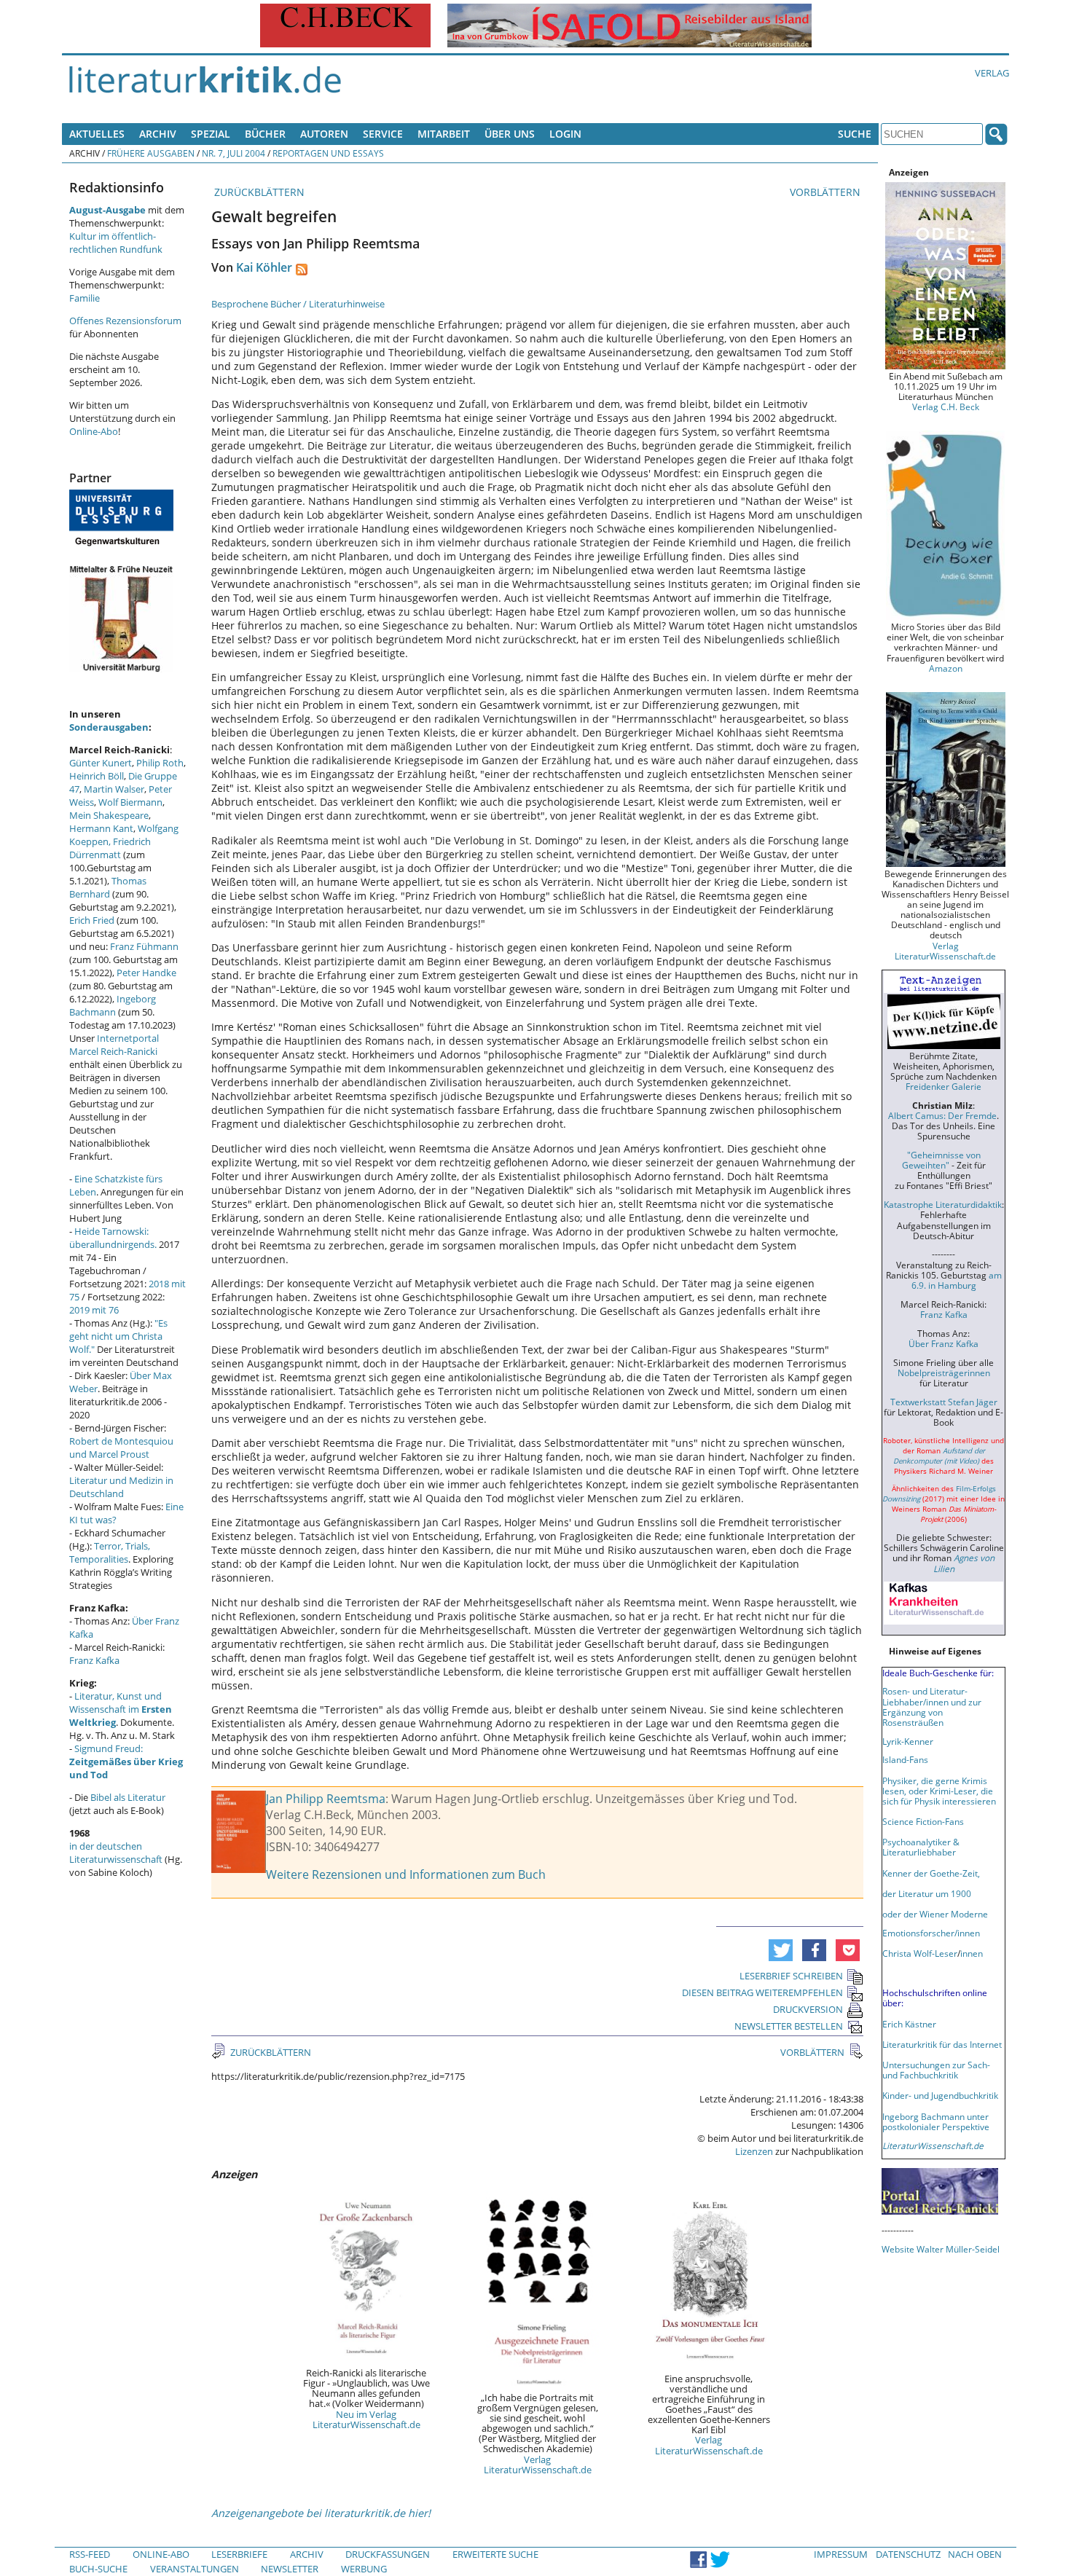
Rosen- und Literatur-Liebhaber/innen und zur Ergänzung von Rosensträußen (932, 1706)
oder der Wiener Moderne (935, 1914)
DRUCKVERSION (808, 2009)
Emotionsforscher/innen (931, 1933)
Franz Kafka (94, 1660)
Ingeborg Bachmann (113, 1005)
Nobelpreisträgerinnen (944, 1373)
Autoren (324, 134)
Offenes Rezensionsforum (125, 321)
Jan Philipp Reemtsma (326, 1799)
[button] (781, 1950)
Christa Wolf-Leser (920, 1953)
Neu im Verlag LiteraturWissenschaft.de (366, 2419)
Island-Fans (905, 1759)
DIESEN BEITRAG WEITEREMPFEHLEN (762, 1992)
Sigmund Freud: (126, 1762)
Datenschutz (908, 2554)
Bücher (265, 134)
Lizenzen (754, 2151)
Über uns (510, 134)
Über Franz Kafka (943, 1343)
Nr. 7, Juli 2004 (234, 153)
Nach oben (975, 2554)
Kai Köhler (264, 267)
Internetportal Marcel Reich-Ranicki (114, 1045)
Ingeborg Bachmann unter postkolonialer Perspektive (936, 2121)
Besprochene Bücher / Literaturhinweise (298, 304)
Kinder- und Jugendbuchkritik (940, 2095)
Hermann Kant (101, 828)
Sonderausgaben (109, 727)
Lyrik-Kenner (908, 1741)
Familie (85, 298)
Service (383, 134)
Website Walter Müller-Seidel (941, 2249)
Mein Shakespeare (109, 815)
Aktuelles (97, 134)
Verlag (992, 73)
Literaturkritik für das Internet (942, 2044)
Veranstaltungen (195, 2569)
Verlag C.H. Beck (946, 407)
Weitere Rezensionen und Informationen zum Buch (406, 1874)
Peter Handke (146, 973)
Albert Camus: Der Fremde (942, 1115)
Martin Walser (114, 789)
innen (972, 1953)
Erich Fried (92, 920)
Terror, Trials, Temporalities (110, 1552)
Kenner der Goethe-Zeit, (931, 1873)
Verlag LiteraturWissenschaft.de (538, 2465)
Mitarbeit (444, 134)
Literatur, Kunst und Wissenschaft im (121, 1709)
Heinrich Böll (97, 776)
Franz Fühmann (144, 946)
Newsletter (290, 2569)
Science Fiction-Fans (923, 1821)
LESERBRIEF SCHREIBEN (791, 1976)
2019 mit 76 (94, 1310)
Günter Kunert (101, 763)
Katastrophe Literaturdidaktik (943, 1204)
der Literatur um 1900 (927, 1893)
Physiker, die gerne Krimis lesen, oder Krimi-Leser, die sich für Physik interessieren (939, 1791)
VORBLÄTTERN (827, 192)
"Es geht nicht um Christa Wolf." (118, 1336)
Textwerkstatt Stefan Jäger (944, 1402)
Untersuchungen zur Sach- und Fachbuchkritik (936, 2070)
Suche (855, 134)
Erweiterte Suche (495, 2554)
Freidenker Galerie (943, 1086)
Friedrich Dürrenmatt (110, 848)
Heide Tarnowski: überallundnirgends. (113, 1238)
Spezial (211, 134)
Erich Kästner (909, 2024)
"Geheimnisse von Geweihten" (941, 1160)
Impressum (841, 2554)
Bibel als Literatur (128, 1797)
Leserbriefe (239, 2554)
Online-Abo (94, 431)
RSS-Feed (90, 2554)
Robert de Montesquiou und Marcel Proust (121, 1448)
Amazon (946, 668)
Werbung (364, 2569)
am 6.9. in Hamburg (957, 1280)
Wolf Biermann (130, 802)
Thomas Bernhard (108, 887)
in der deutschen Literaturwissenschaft (116, 1853)
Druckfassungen (388, 2554)
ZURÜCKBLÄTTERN (258, 192)
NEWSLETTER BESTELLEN (789, 2026)
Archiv (158, 134)
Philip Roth (160, 763)
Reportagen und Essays (328, 153)
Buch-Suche (98, 2569)
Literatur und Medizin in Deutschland (121, 1487)
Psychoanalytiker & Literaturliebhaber (921, 1847)
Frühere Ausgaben (151, 153)
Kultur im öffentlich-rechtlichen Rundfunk (116, 243)
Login (565, 134)
